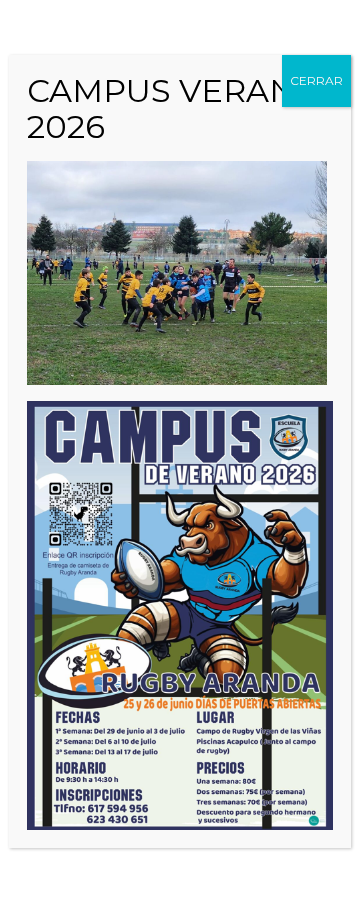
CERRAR (316, 80)
